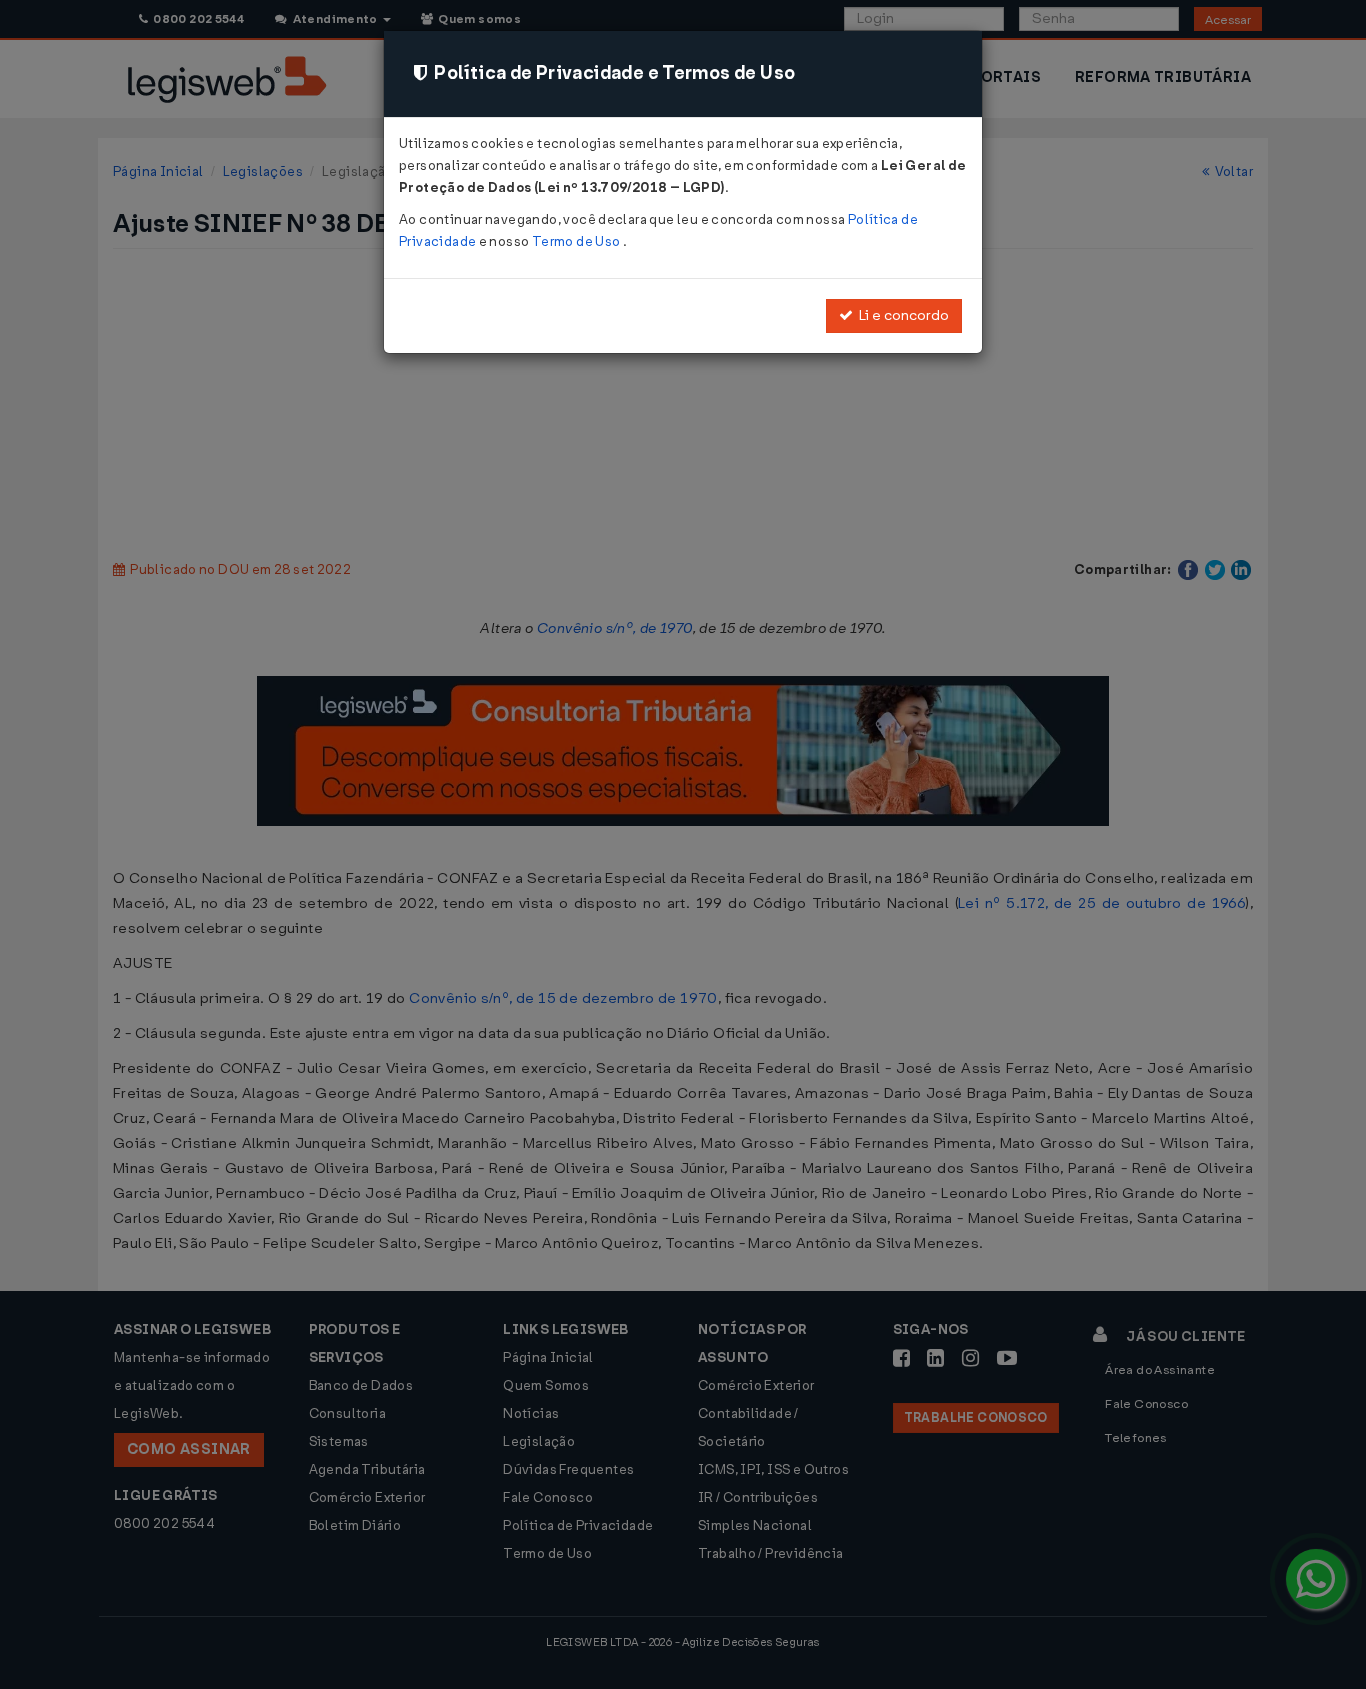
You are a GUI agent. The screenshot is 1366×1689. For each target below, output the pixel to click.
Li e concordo (901, 315)
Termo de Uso (577, 241)
